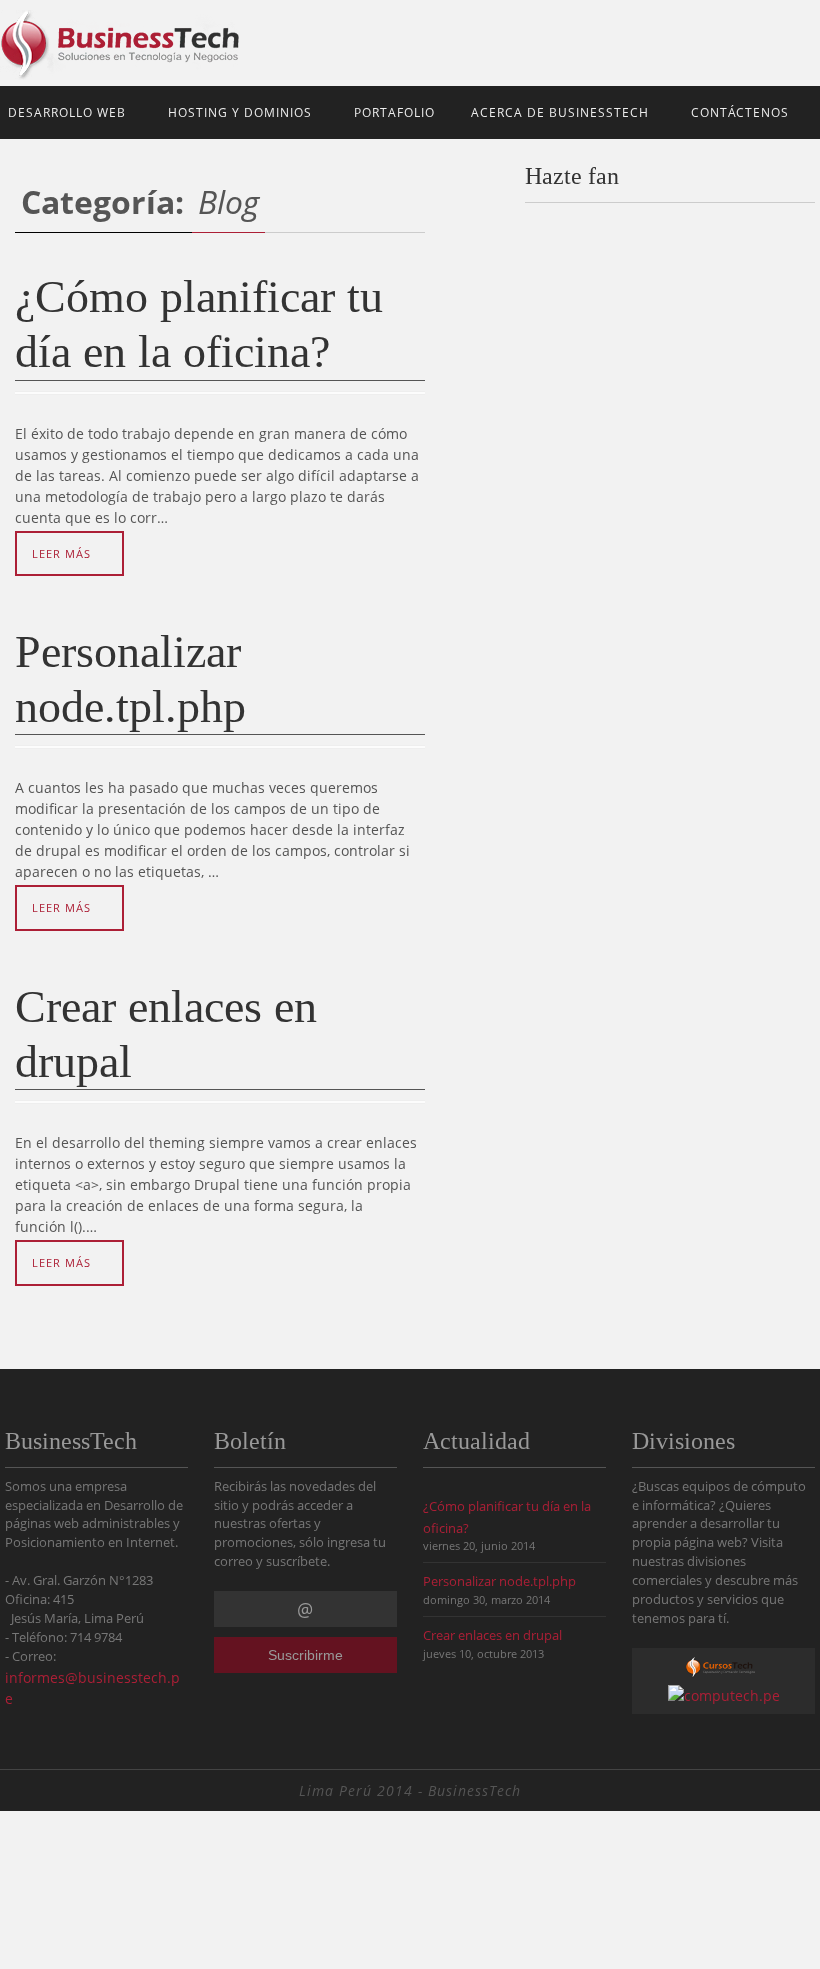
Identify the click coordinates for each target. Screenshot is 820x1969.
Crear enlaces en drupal (492, 1635)
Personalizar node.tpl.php (499, 1581)
